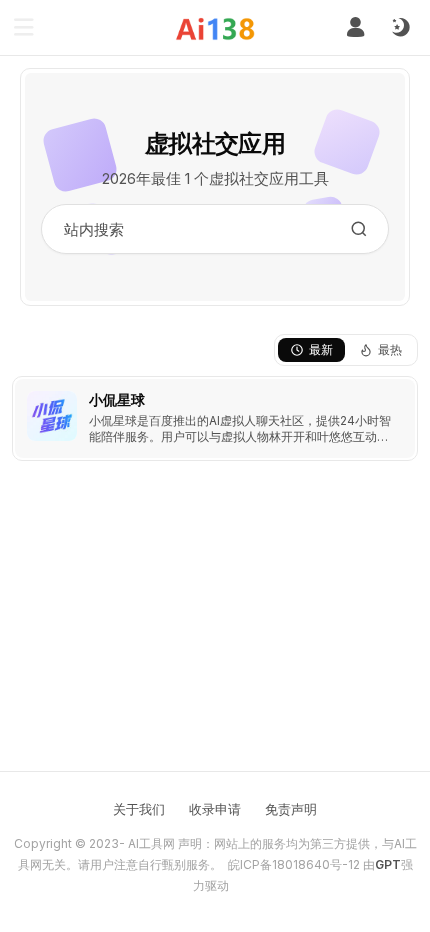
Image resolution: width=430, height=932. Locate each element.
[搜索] (359, 229)
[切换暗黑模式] (400, 28)
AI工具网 (151, 843)
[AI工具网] (215, 28)
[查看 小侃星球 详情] (215, 418)
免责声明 (291, 809)
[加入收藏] (398, 396)
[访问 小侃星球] (52, 416)
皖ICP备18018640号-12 (294, 864)
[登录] (355, 27)
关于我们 (139, 809)
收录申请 (215, 809)
